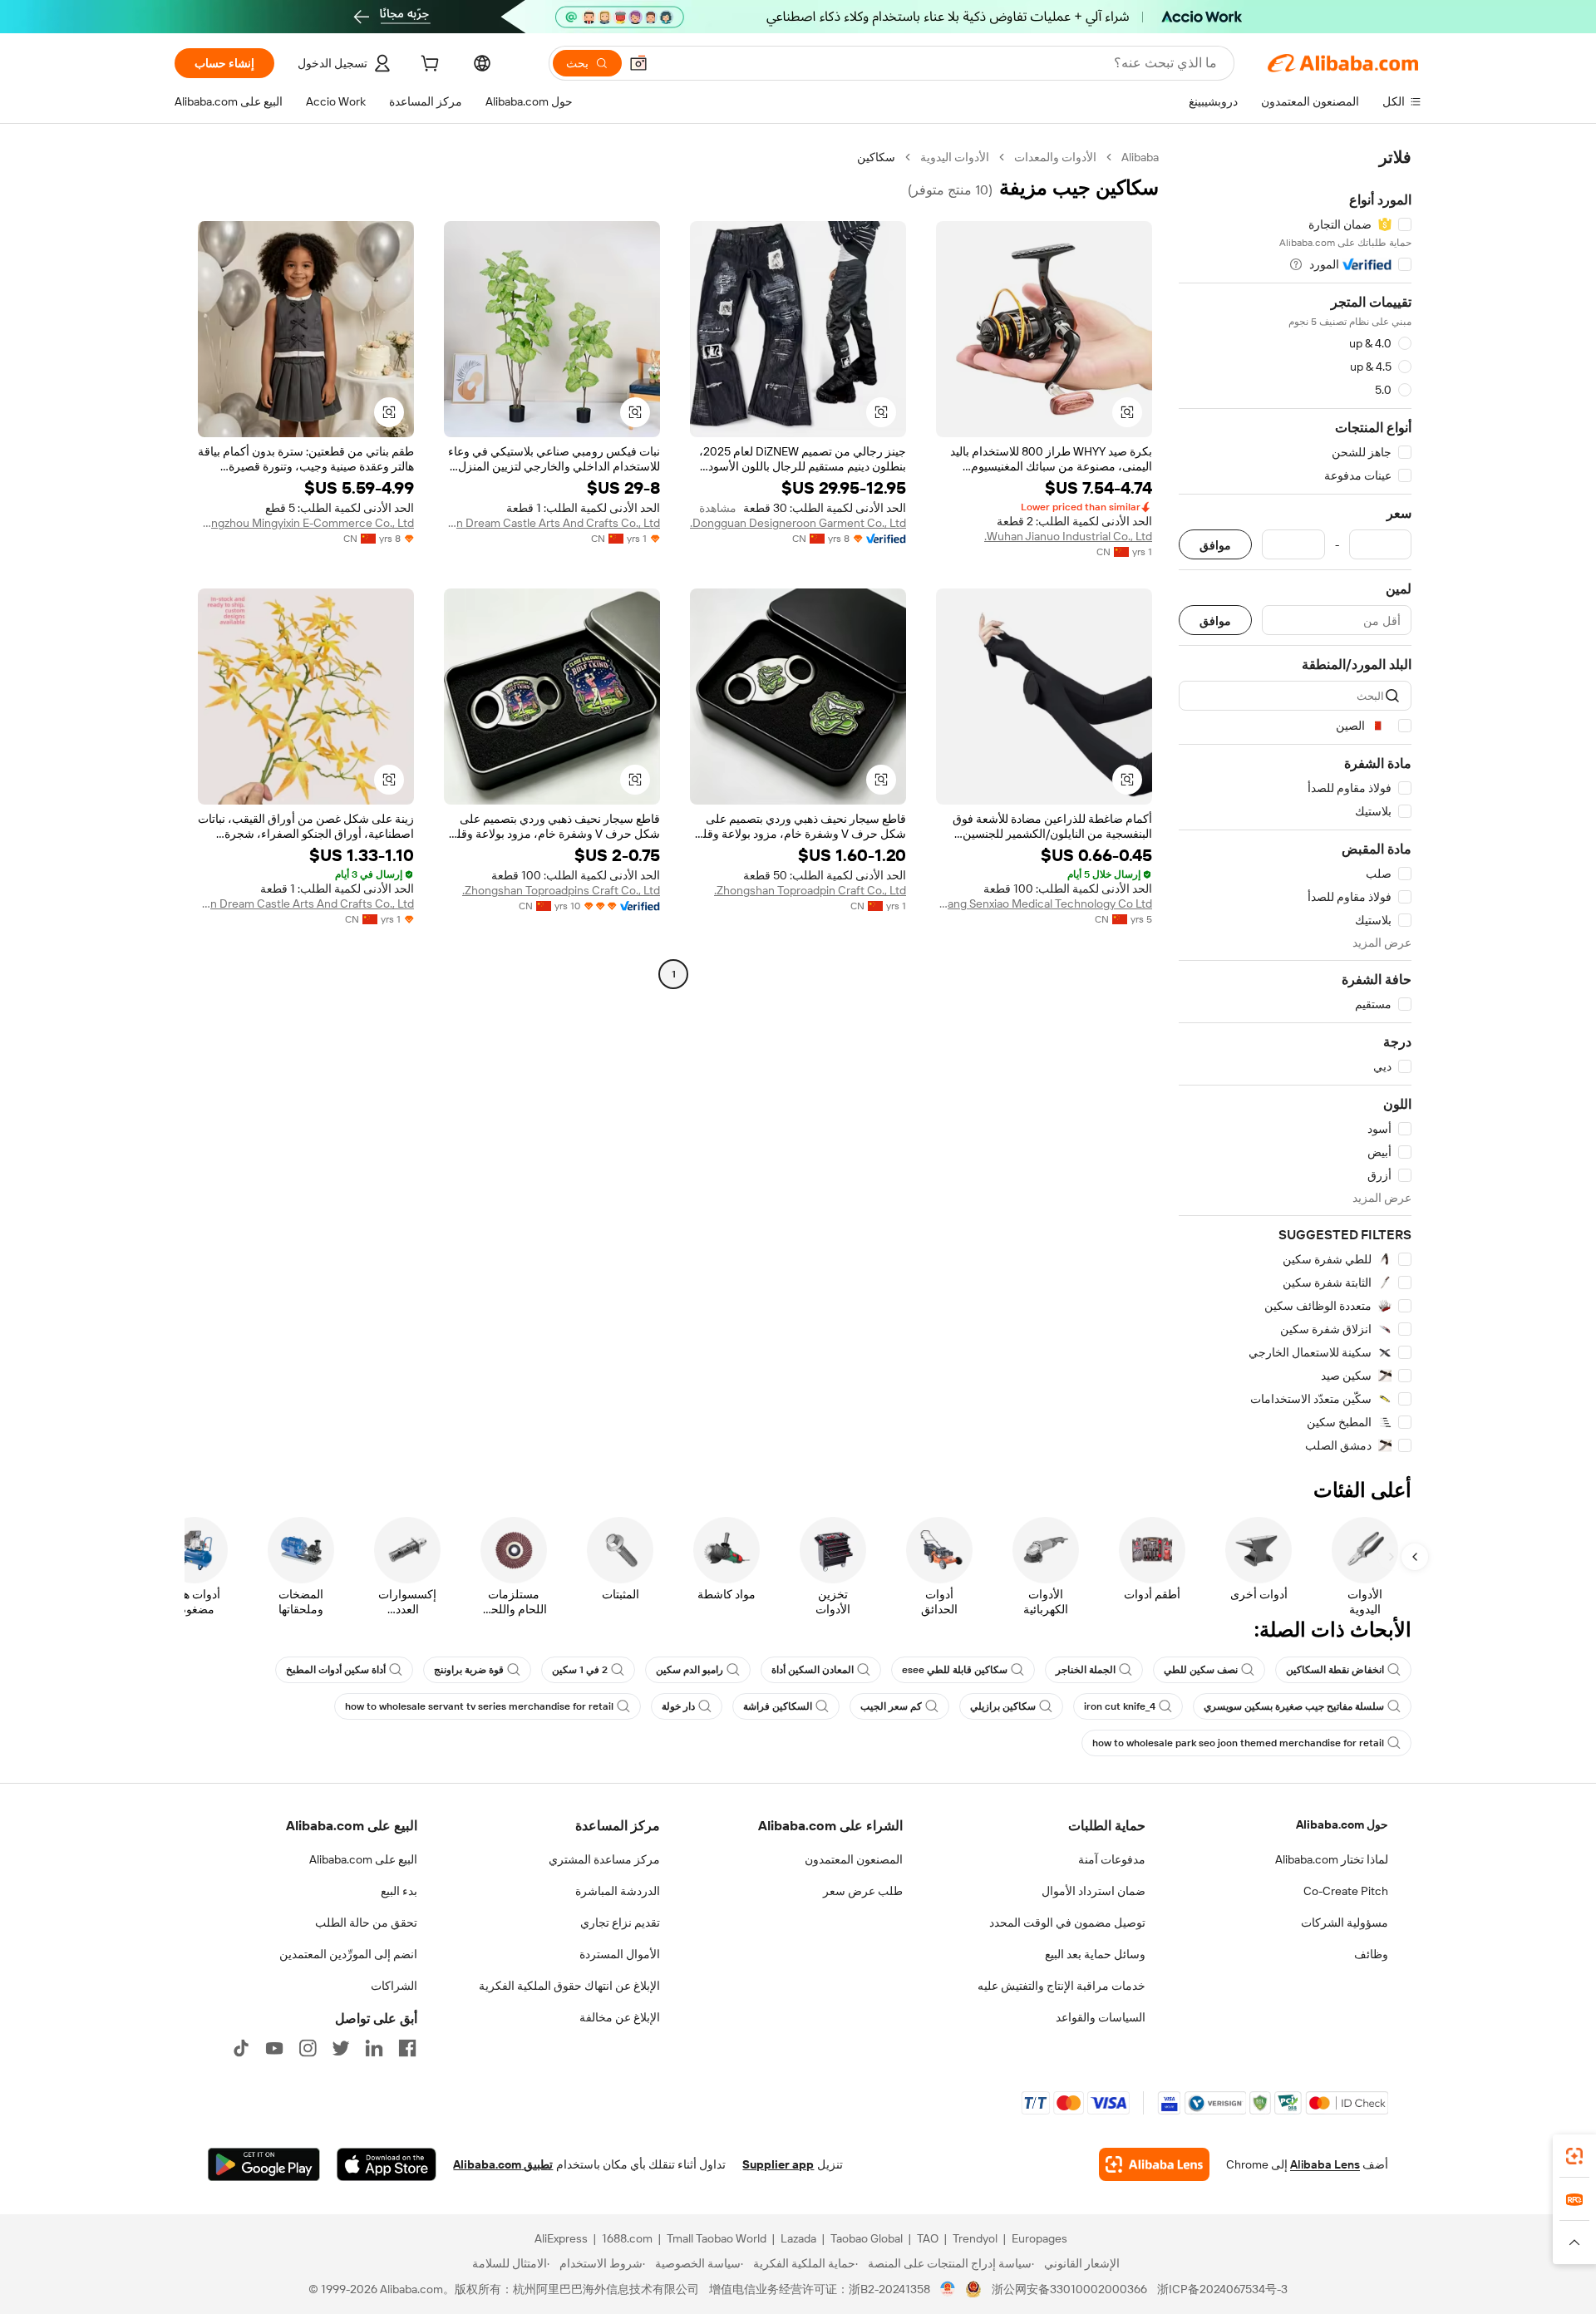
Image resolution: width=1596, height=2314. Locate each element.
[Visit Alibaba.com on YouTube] (274, 2048)
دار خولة (678, 1706)
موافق (1215, 545)
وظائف (1371, 1954)
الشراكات (394, 1986)
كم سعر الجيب (891, 1706)
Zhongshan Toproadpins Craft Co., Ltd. (561, 890)
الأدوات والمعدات (1055, 157)
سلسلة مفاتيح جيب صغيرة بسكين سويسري (1294, 1706)
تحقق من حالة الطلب (366, 1923)
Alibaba (1140, 157)
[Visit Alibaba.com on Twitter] (341, 2048)
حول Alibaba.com (1342, 1824)
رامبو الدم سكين (690, 1670)
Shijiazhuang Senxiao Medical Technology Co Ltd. (1044, 903)
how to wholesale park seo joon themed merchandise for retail (1238, 1743)
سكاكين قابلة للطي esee (955, 1670)
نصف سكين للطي (1201, 1670)
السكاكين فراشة (778, 1706)
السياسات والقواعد (1101, 2017)
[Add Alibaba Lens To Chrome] (1154, 2164)
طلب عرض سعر (863, 1891)
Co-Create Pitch (1346, 1891)
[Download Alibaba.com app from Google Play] (264, 2164)
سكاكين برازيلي (1003, 1706)
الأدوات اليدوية (955, 157)
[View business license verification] (948, 2289)
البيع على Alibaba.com (363, 1859)
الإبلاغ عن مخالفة (620, 2017)
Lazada (798, 2238)
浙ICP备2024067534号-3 (1222, 2289)
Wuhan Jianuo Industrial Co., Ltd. (1068, 536)
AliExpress (561, 2238)
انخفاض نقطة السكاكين (1335, 1670)
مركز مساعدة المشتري (604, 1859)
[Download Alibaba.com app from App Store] (387, 2164)
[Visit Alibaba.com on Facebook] (407, 2048)
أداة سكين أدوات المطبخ (336, 1670)
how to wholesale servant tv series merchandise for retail (479, 1706)
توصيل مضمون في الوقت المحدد (1067, 1923)
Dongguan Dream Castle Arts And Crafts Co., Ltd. (552, 523)
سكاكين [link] (876, 157)
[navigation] (1295, 802)
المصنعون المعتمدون (854, 1859)
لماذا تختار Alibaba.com (1332, 1859)
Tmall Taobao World (717, 2238)
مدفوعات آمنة (1112, 1859)
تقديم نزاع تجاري (620, 1923)
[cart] (428, 66)
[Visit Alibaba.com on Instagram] (308, 2048)
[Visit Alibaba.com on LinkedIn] (374, 2048)
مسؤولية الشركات (1345, 1923)
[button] (638, 63)
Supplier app (778, 2164)
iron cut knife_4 (1120, 1706)
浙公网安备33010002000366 (1069, 2289)
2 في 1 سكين (580, 1670)
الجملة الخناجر (1086, 1670)
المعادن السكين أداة (813, 1670)
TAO (928, 2238)
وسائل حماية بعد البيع (1095, 1954)
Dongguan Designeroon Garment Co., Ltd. (798, 523)
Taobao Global (867, 2238)
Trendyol (975, 2238)
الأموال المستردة (620, 1954)
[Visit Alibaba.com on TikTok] (241, 2048)
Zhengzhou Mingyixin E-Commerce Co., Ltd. (306, 523)
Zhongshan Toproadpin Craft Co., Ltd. (810, 890)
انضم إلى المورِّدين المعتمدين (348, 1954)
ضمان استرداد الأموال (1094, 1891)
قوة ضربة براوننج (469, 1670)
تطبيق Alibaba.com (503, 2164)
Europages (1039, 2238)
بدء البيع (399, 1891)
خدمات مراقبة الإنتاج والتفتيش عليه (1062, 1986)
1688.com (627, 2238)
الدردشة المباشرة (618, 1891)
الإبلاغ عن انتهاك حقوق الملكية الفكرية (569, 1986)
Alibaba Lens (1325, 2164)
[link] (1574, 2156)
